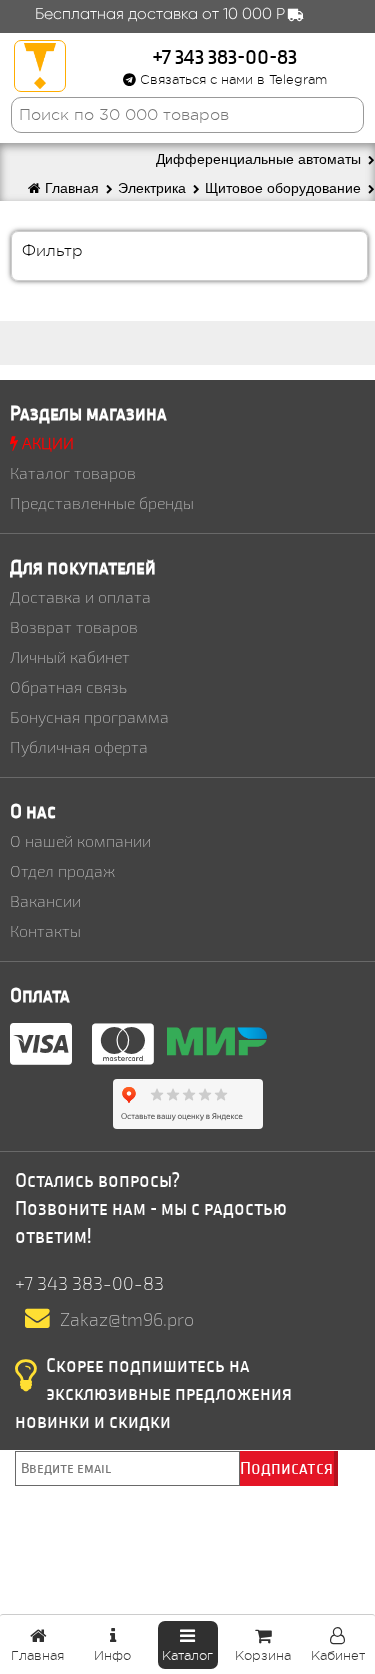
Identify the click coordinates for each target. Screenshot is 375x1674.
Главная (72, 188)
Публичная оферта (79, 746)
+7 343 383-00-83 (225, 55)
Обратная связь (68, 686)
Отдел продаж (62, 870)
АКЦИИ (46, 442)
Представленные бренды (102, 502)
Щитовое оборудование (285, 188)
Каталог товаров (73, 472)
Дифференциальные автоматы (260, 159)
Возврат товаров (74, 626)
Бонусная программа (89, 716)
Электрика (154, 188)
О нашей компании (80, 840)
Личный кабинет (70, 656)
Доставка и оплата (80, 596)
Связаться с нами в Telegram (231, 80)
